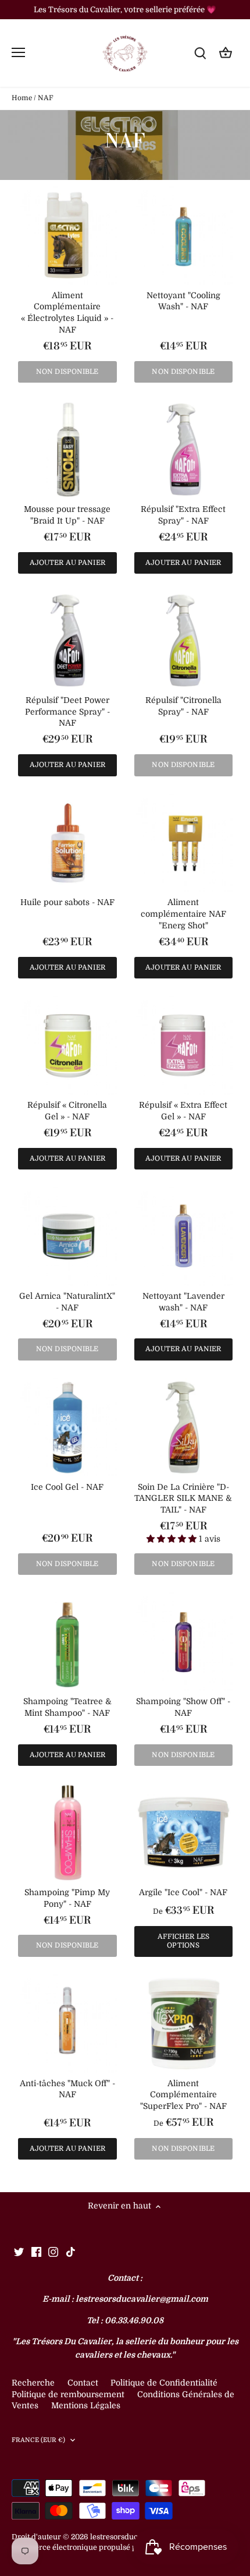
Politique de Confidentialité (164, 2383)
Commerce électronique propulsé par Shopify (92, 2547)
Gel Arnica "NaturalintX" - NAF (67, 1302)
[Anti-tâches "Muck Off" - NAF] (67, 2024)
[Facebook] (36, 2252)
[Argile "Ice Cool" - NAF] (184, 1833)
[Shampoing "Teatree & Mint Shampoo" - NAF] (67, 1642)
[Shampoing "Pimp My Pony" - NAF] (67, 1833)
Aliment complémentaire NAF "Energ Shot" (183, 914)
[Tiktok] (71, 2252)
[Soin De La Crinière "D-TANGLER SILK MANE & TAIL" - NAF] (184, 1427)
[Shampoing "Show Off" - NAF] (184, 1642)
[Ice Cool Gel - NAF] (67, 1427)
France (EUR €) (39, 2440)
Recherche (33, 2383)
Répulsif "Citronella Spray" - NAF (183, 706)
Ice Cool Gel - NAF (67, 1487)
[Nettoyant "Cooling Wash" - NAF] (184, 236)
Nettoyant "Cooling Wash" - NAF (183, 301)
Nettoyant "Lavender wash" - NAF (183, 1302)
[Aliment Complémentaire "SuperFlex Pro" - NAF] (184, 2024)
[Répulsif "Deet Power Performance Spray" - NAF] (67, 641)
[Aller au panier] (226, 53)
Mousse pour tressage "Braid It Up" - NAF (67, 515)
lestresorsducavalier (126, 2537)
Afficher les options (183, 1941)
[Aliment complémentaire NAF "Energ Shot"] (184, 843)
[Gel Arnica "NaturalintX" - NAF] (67, 1236)
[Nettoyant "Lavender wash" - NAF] (184, 1236)
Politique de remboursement (68, 2394)
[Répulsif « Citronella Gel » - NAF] (67, 1045)
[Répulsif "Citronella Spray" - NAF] (184, 641)
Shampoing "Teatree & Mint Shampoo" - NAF (67, 1707)
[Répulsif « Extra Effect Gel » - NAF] (184, 1045)
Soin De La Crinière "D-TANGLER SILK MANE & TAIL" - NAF (183, 1498)
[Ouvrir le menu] (18, 52)
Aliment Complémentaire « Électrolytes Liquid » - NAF (67, 312)
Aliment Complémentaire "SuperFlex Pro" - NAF (183, 2095)
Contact (84, 2383)
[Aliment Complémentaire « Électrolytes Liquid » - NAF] (67, 236)
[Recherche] (200, 53)
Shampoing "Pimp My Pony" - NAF (67, 1898)
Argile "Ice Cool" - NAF (183, 1892)
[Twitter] (19, 2252)
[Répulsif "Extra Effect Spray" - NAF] (184, 450)
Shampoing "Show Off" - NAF (183, 1707)
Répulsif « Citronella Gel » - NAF (67, 1111)
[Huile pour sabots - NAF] (67, 843)
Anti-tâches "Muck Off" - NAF (67, 2089)
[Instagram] (53, 2252)
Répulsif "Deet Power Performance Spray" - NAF (67, 711)
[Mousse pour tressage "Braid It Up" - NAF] (67, 450)
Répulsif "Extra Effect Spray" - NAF (183, 515)
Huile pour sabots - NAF (67, 902)
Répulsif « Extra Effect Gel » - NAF (183, 1111)
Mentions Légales (86, 2405)
